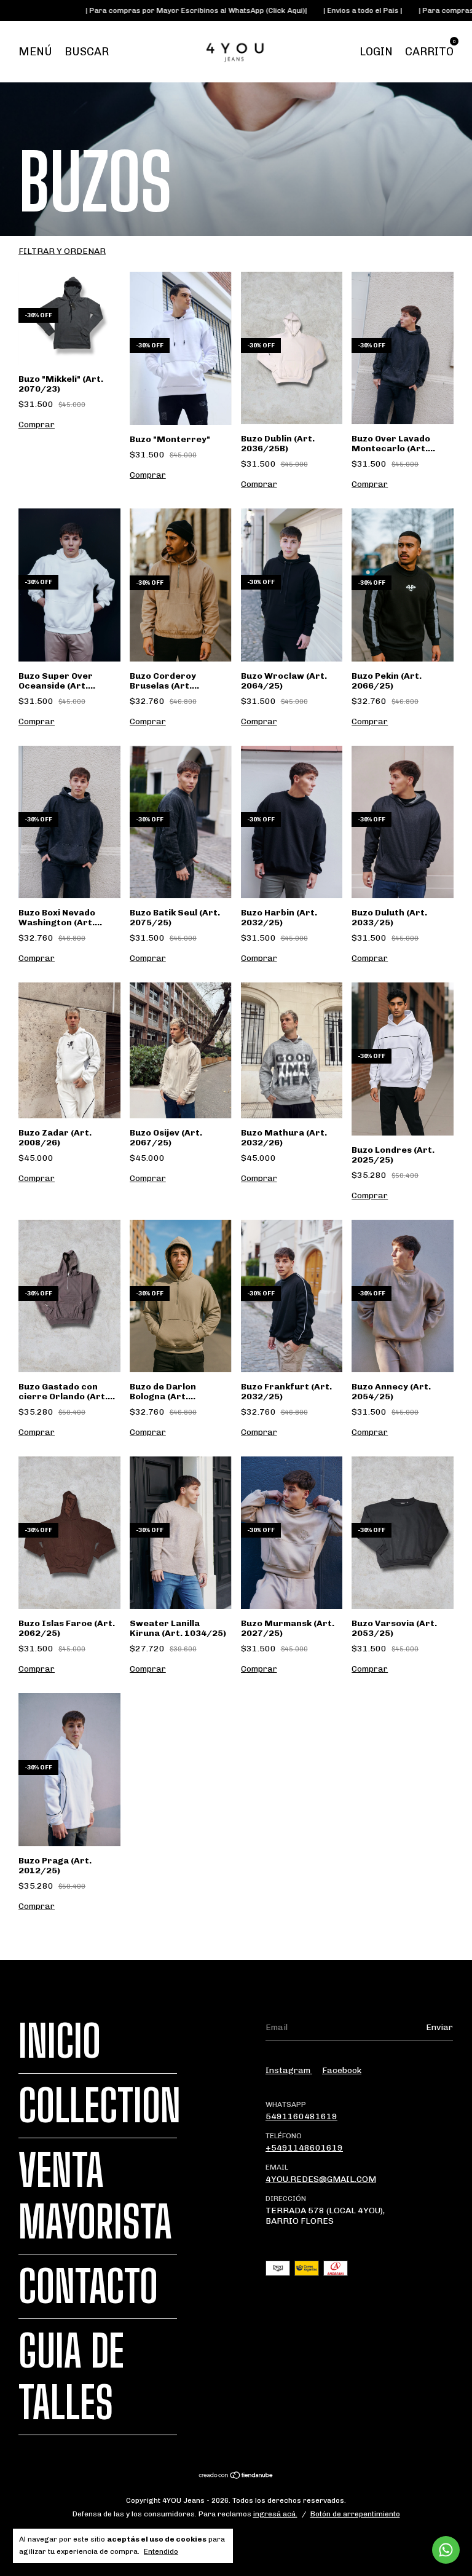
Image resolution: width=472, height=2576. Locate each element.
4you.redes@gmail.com (321, 2179)
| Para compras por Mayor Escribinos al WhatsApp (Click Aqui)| (127, 10)
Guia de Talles (71, 2377)
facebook (342, 2070)
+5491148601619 (304, 2148)
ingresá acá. (275, 2514)
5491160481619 (301, 2116)
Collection (100, 2106)
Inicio (60, 2041)
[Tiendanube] (236, 2477)
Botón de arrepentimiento (355, 2514)
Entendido (161, 2551)
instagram (289, 2070)
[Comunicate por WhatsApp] (446, 2550)
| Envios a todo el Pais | (293, 10)
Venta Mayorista (95, 2196)
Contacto (88, 2286)
